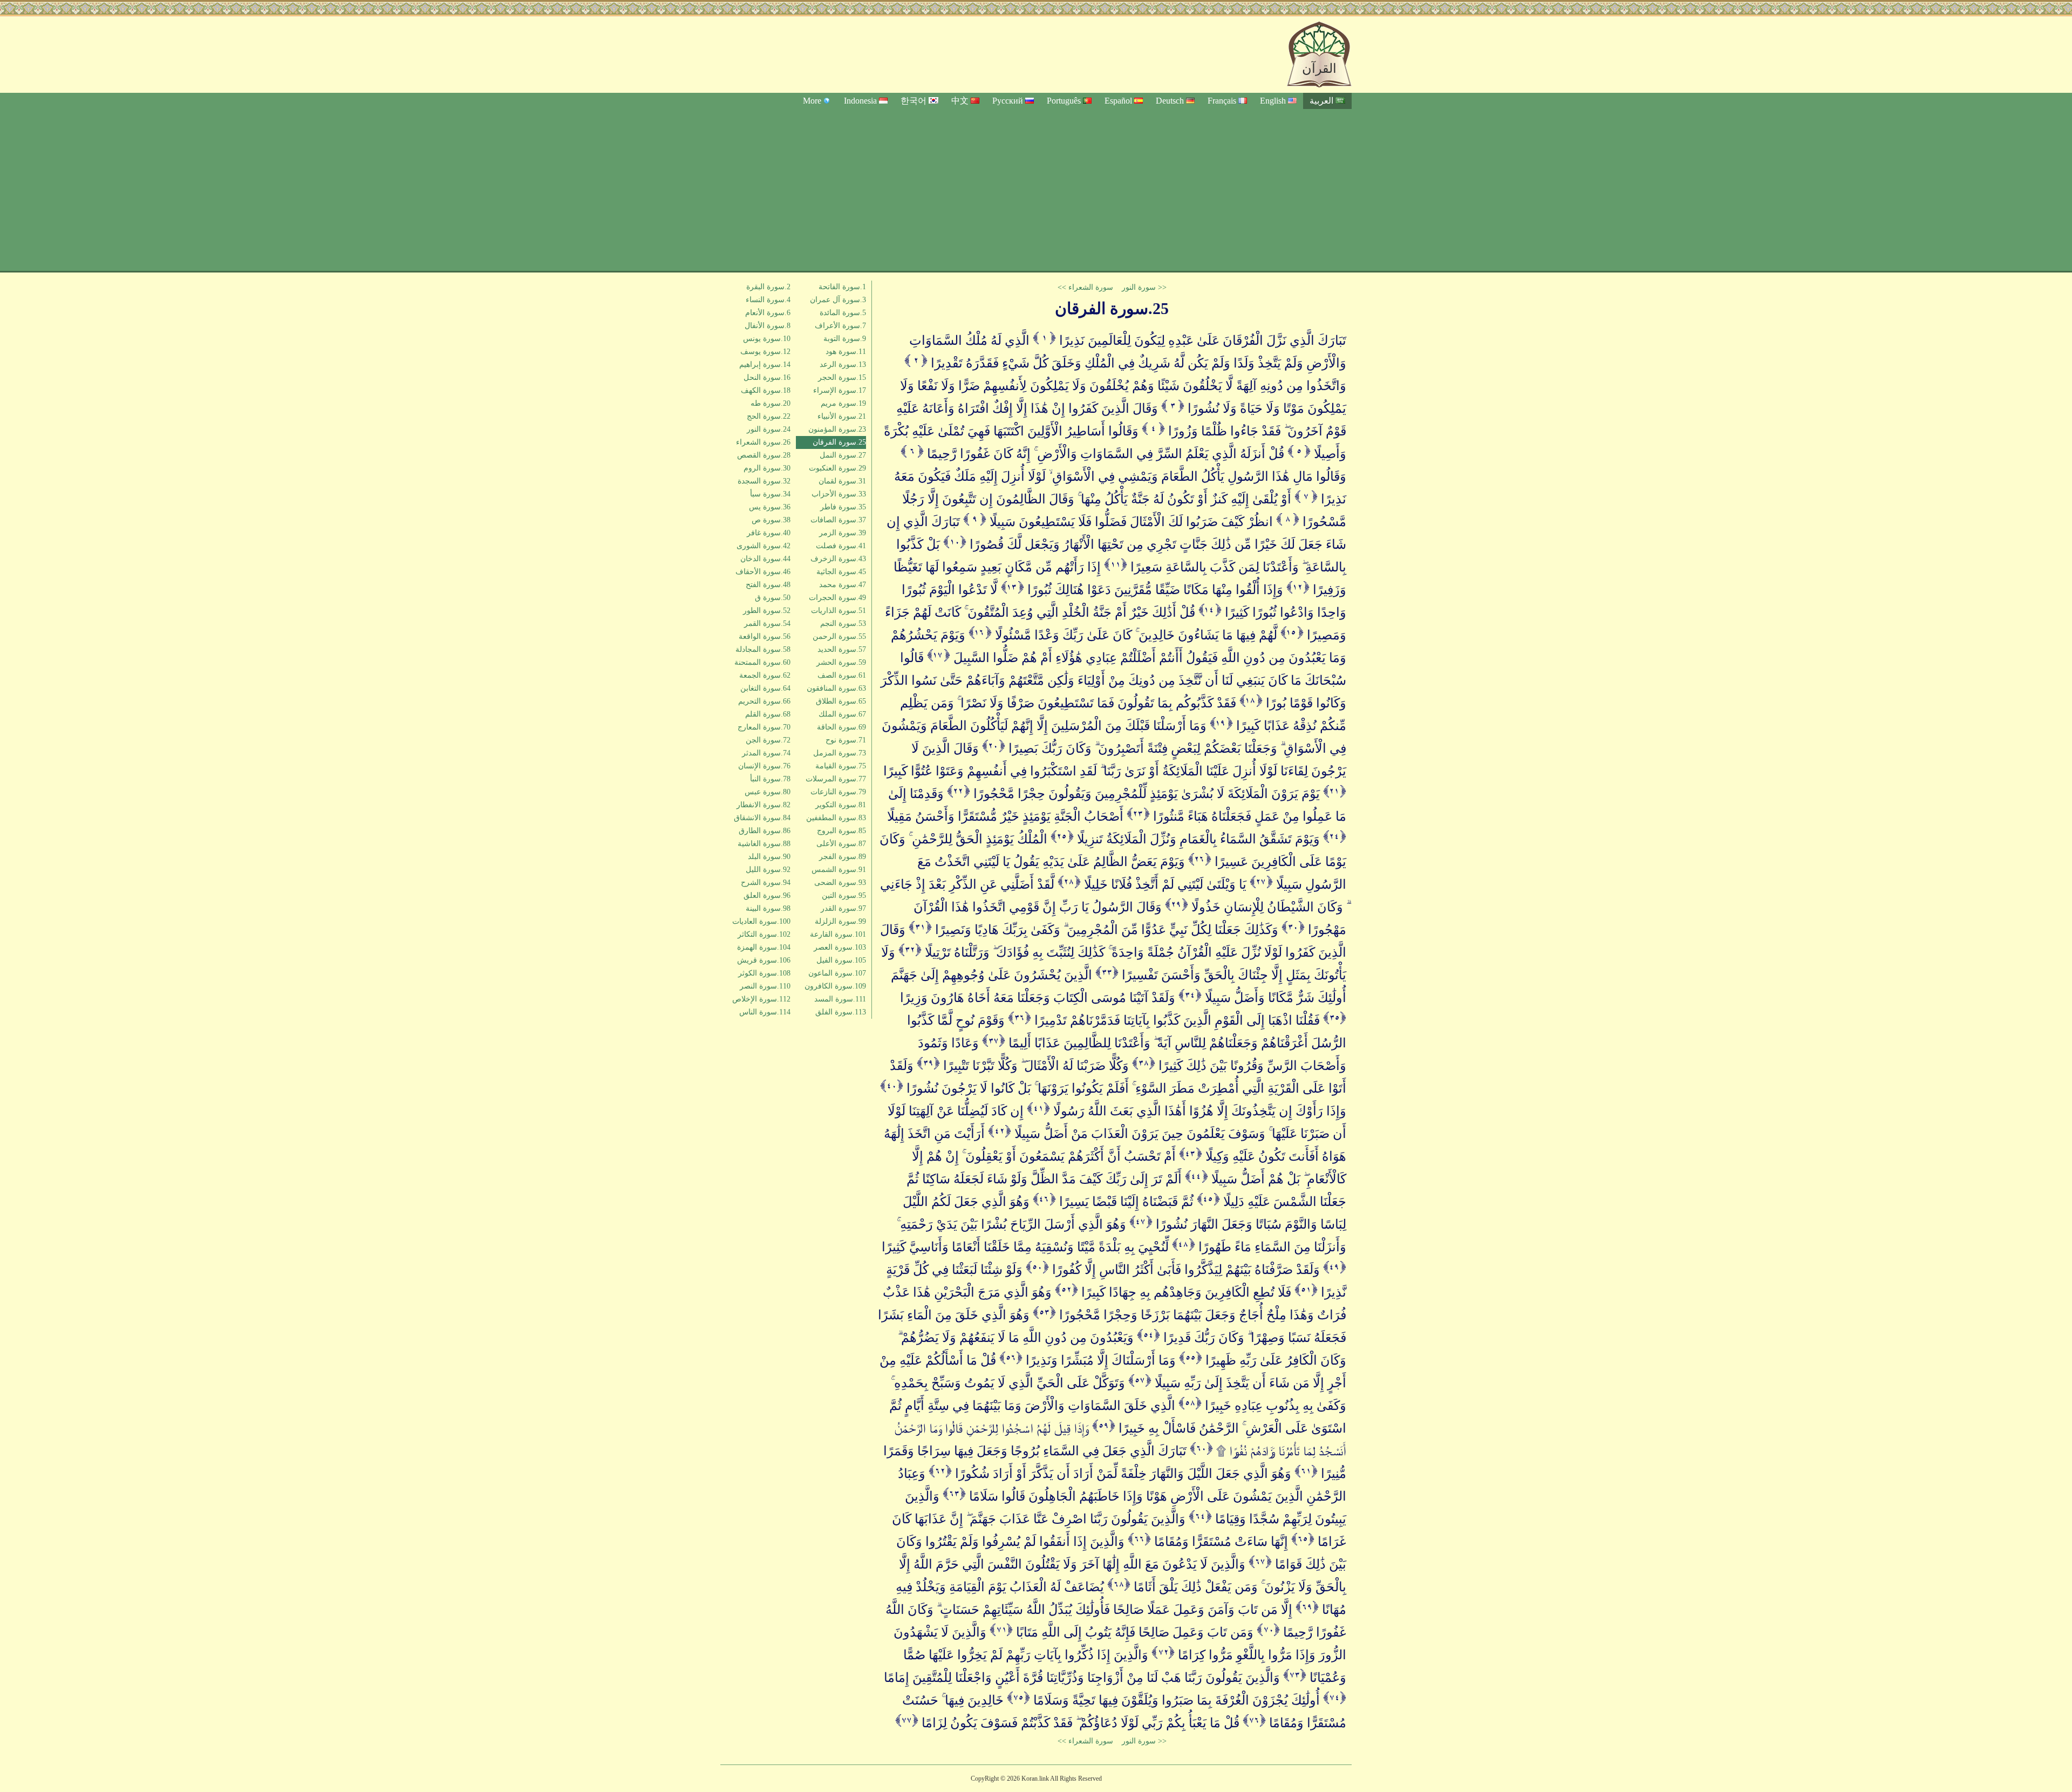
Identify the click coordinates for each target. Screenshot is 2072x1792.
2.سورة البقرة (768, 287)
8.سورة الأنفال (768, 326)
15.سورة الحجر (842, 377)
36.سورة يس (770, 507)
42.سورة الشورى (764, 546)
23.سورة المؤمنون (837, 429)
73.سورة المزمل (840, 753)
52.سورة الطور (767, 611)
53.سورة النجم (843, 624)
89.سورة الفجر (843, 857)
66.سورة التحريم (764, 701)
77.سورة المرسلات (836, 779)
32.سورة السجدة (764, 481)
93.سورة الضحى (840, 883)
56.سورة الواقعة (765, 636)
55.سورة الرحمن (839, 636)
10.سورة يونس (767, 339)
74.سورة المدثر (766, 753)
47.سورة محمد (843, 585)
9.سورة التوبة (845, 339)
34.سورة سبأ (770, 494)
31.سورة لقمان (842, 481)
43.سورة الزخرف (838, 559)
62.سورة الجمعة (765, 675)
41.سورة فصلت (841, 546)
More (812, 101)
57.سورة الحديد (842, 649)
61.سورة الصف (842, 675)
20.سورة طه (771, 403)
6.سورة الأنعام (768, 313)
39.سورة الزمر (843, 533)
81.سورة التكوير (841, 805)
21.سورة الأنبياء (842, 416)
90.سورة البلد (769, 857)
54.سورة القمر (767, 624)
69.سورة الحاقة (841, 727)
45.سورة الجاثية (841, 572)
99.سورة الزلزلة (840, 921)
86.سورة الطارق (765, 831)
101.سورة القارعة (838, 934)
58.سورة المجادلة (763, 649)
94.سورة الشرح (766, 883)
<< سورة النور (1144, 287)
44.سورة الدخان (765, 559)
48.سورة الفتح (768, 585)
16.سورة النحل (767, 377)
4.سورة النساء (768, 300)
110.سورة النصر (765, 986)
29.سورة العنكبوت (837, 468)
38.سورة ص (771, 520)
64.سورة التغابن (765, 688)
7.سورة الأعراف (840, 326)
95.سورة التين (844, 895)
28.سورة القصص (764, 455)
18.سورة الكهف (766, 390)
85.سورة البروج (841, 831)
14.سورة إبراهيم (765, 364)
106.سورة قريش (764, 960)
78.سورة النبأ (770, 779)
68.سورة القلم (768, 714)
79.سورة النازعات (838, 792)
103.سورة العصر (840, 947)
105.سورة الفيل (841, 960)
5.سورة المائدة (843, 313)
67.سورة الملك (842, 714)
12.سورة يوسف (765, 352)
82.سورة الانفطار (764, 805)
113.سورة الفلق (841, 1012)
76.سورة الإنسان (764, 766)
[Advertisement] (1036, 190)
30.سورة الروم (767, 468)
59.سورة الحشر (841, 662)
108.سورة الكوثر (764, 973)
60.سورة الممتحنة (762, 662)
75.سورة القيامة (841, 766)
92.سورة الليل (768, 870)
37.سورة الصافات (838, 520)
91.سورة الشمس (839, 870)
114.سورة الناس (765, 1012)
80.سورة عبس (768, 792)
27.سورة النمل (843, 455)
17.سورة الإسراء (840, 390)
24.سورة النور (769, 429)
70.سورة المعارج (764, 727)
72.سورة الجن (768, 740)
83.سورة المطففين (836, 818)
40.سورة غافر (769, 533)
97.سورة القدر (843, 908)
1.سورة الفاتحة (842, 287)
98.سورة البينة (768, 908)
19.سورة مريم (843, 403)
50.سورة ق (773, 598)
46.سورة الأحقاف (763, 572)
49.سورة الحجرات (837, 598)
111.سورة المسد (840, 999)
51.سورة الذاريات (839, 611)
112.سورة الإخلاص (761, 999)
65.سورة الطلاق (841, 701)
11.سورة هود (846, 352)
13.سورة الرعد (843, 364)
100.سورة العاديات (761, 921)
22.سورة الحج (769, 416)
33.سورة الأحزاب (839, 494)
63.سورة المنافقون (836, 688)
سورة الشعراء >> (1085, 287)
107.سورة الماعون (837, 973)
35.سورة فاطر (843, 507)
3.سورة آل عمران (838, 300)
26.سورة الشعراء (763, 442)
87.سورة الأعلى (841, 844)
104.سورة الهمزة (764, 947)
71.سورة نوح (846, 740)
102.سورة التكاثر (764, 934)
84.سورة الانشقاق (762, 818)
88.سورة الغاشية (764, 844)
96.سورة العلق (767, 895)
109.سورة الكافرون (835, 986)
